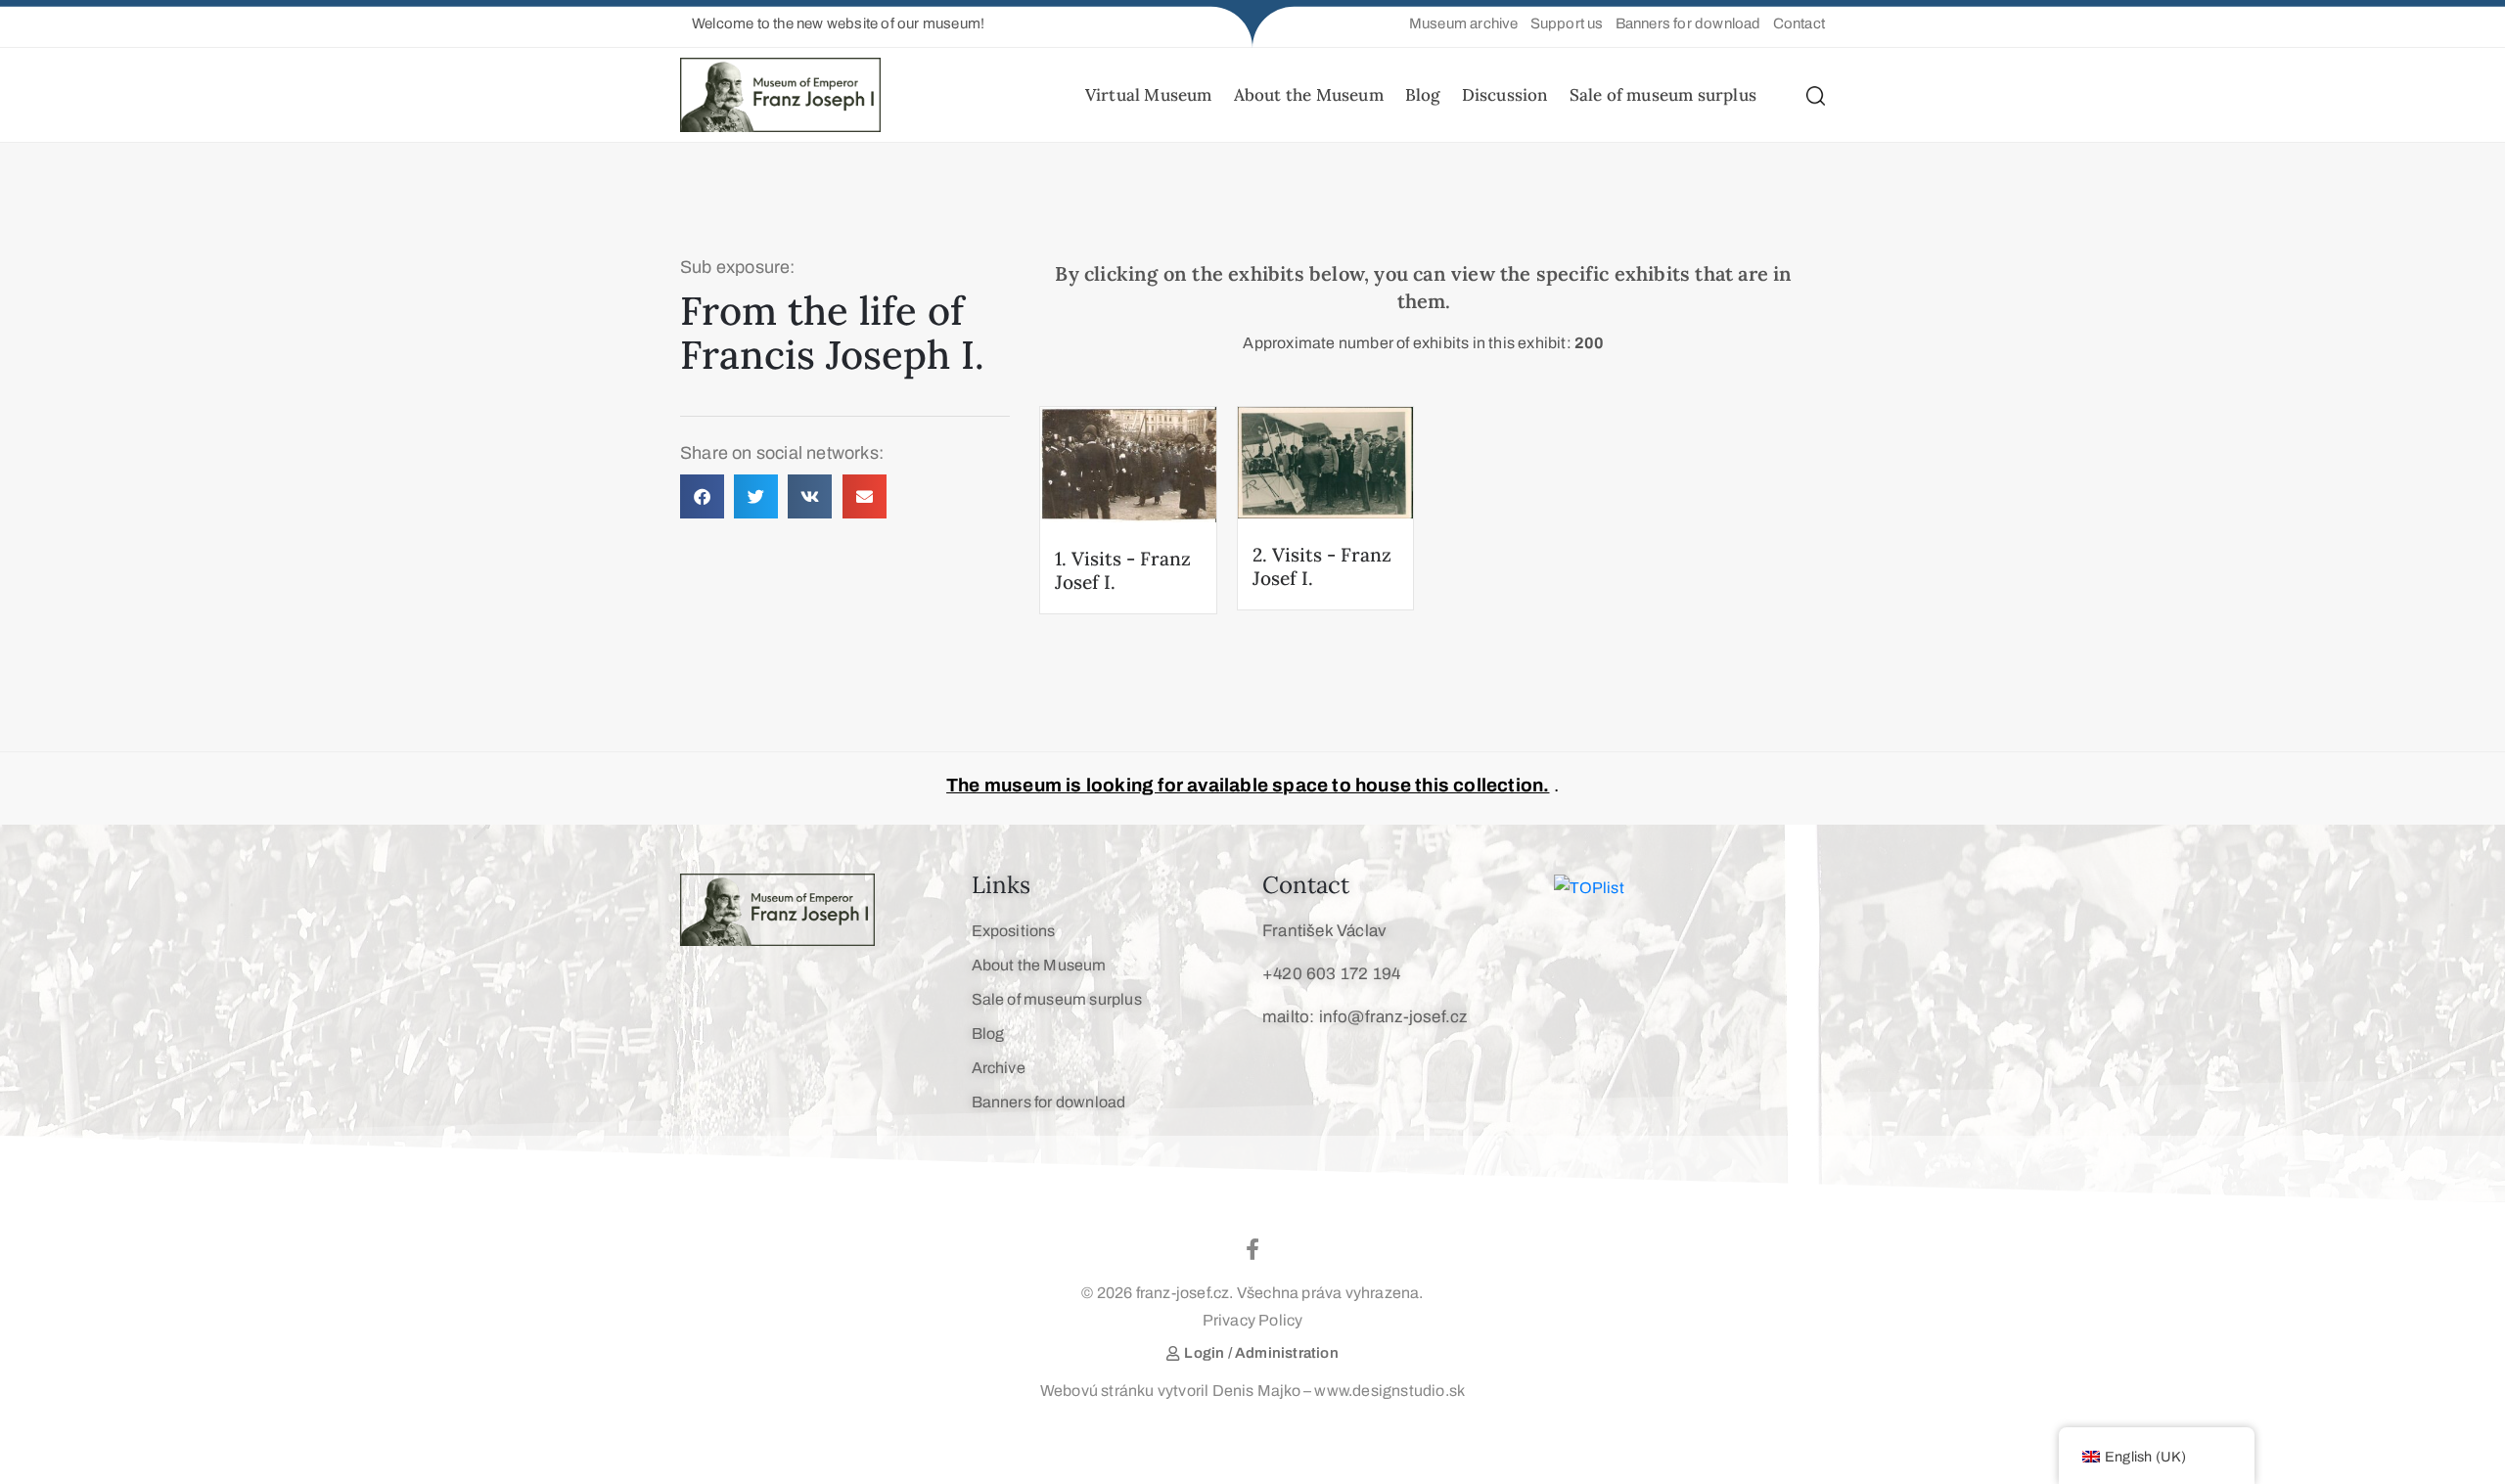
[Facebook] (1252, 1249)
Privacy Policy (1253, 1320)
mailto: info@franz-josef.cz (1365, 1017)
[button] (832, 24)
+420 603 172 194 (1331, 974)
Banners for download (1049, 1102)
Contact (1306, 885)
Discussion (1505, 95)
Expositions (1014, 931)
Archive (999, 1068)
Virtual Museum (1149, 95)
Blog (1423, 95)
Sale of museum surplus (1663, 95)
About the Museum (1309, 95)
